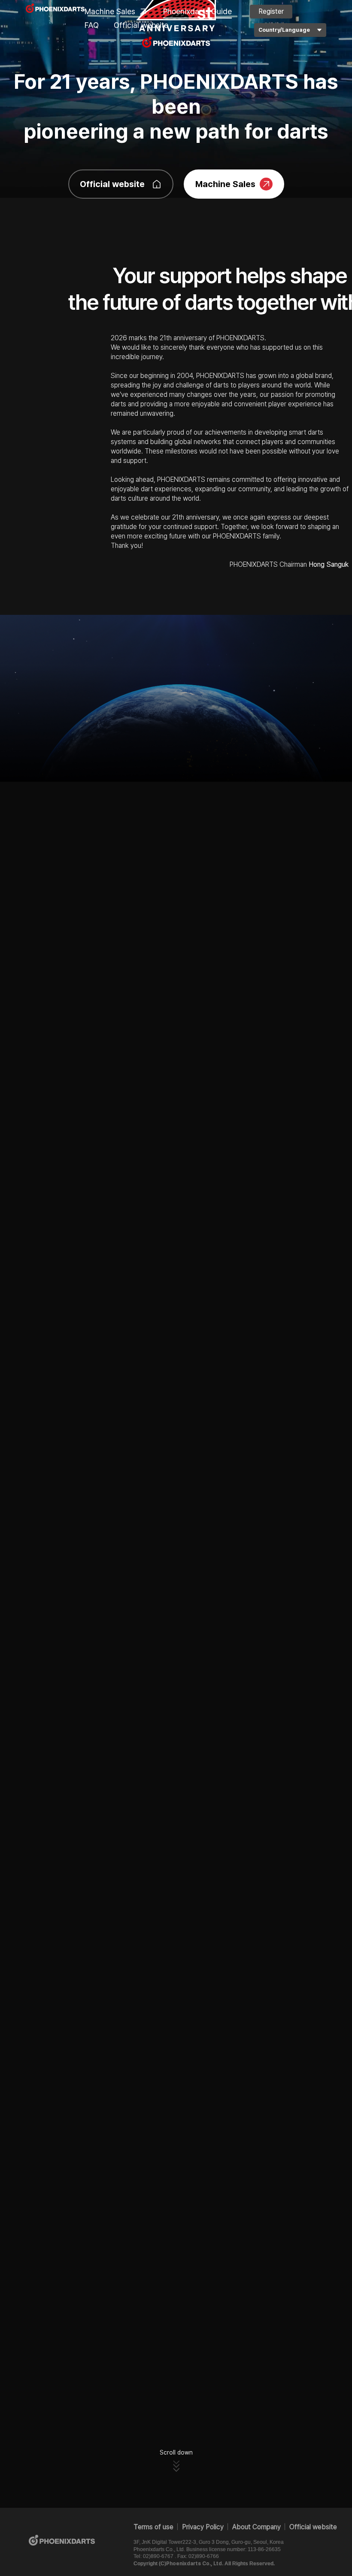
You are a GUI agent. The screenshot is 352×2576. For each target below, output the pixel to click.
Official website (141, 25)
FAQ (92, 25)
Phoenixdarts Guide (197, 11)
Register (271, 11)
